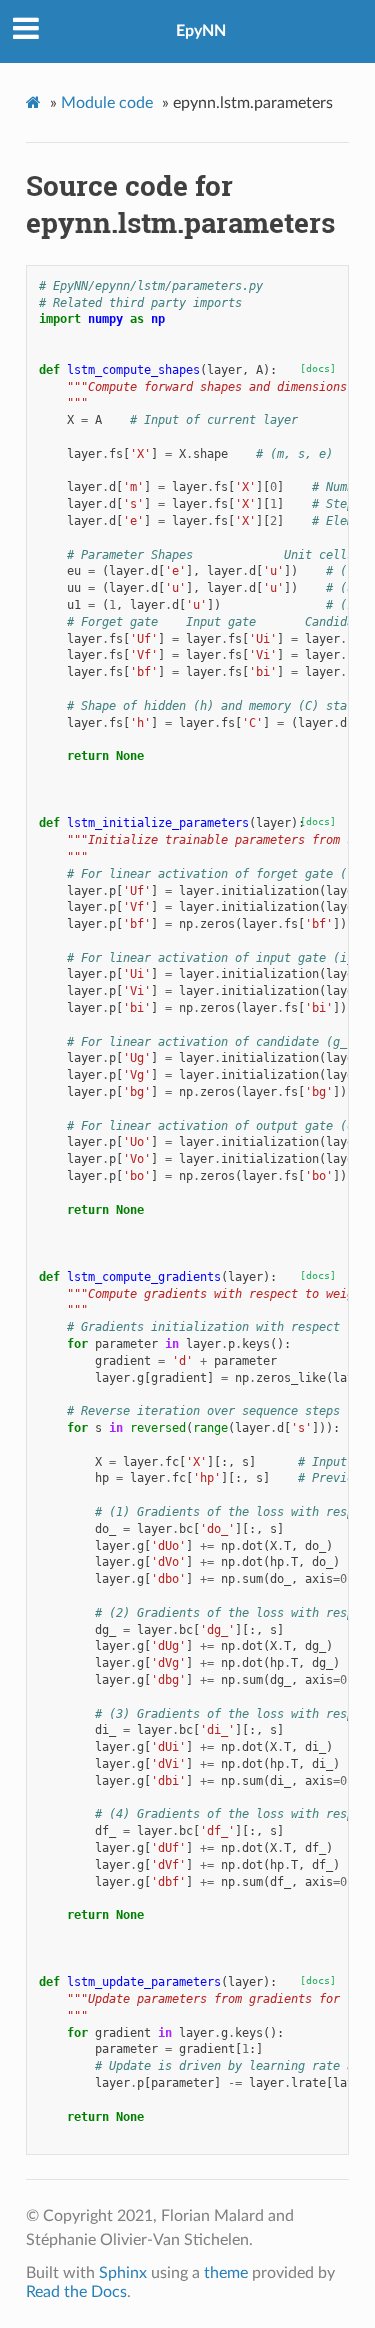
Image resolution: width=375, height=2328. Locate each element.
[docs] (318, 368)
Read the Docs (76, 2292)
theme (226, 2273)
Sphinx (123, 2273)
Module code (107, 103)
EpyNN (201, 31)
